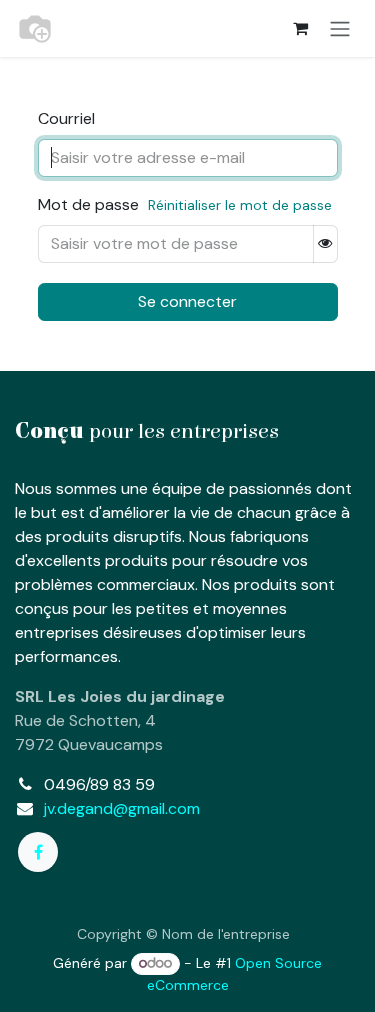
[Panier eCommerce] (300, 28)
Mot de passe (88, 204)
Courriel (66, 118)
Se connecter (187, 301)
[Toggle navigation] (340, 28)
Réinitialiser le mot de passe (240, 205)
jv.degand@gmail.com (122, 808)
